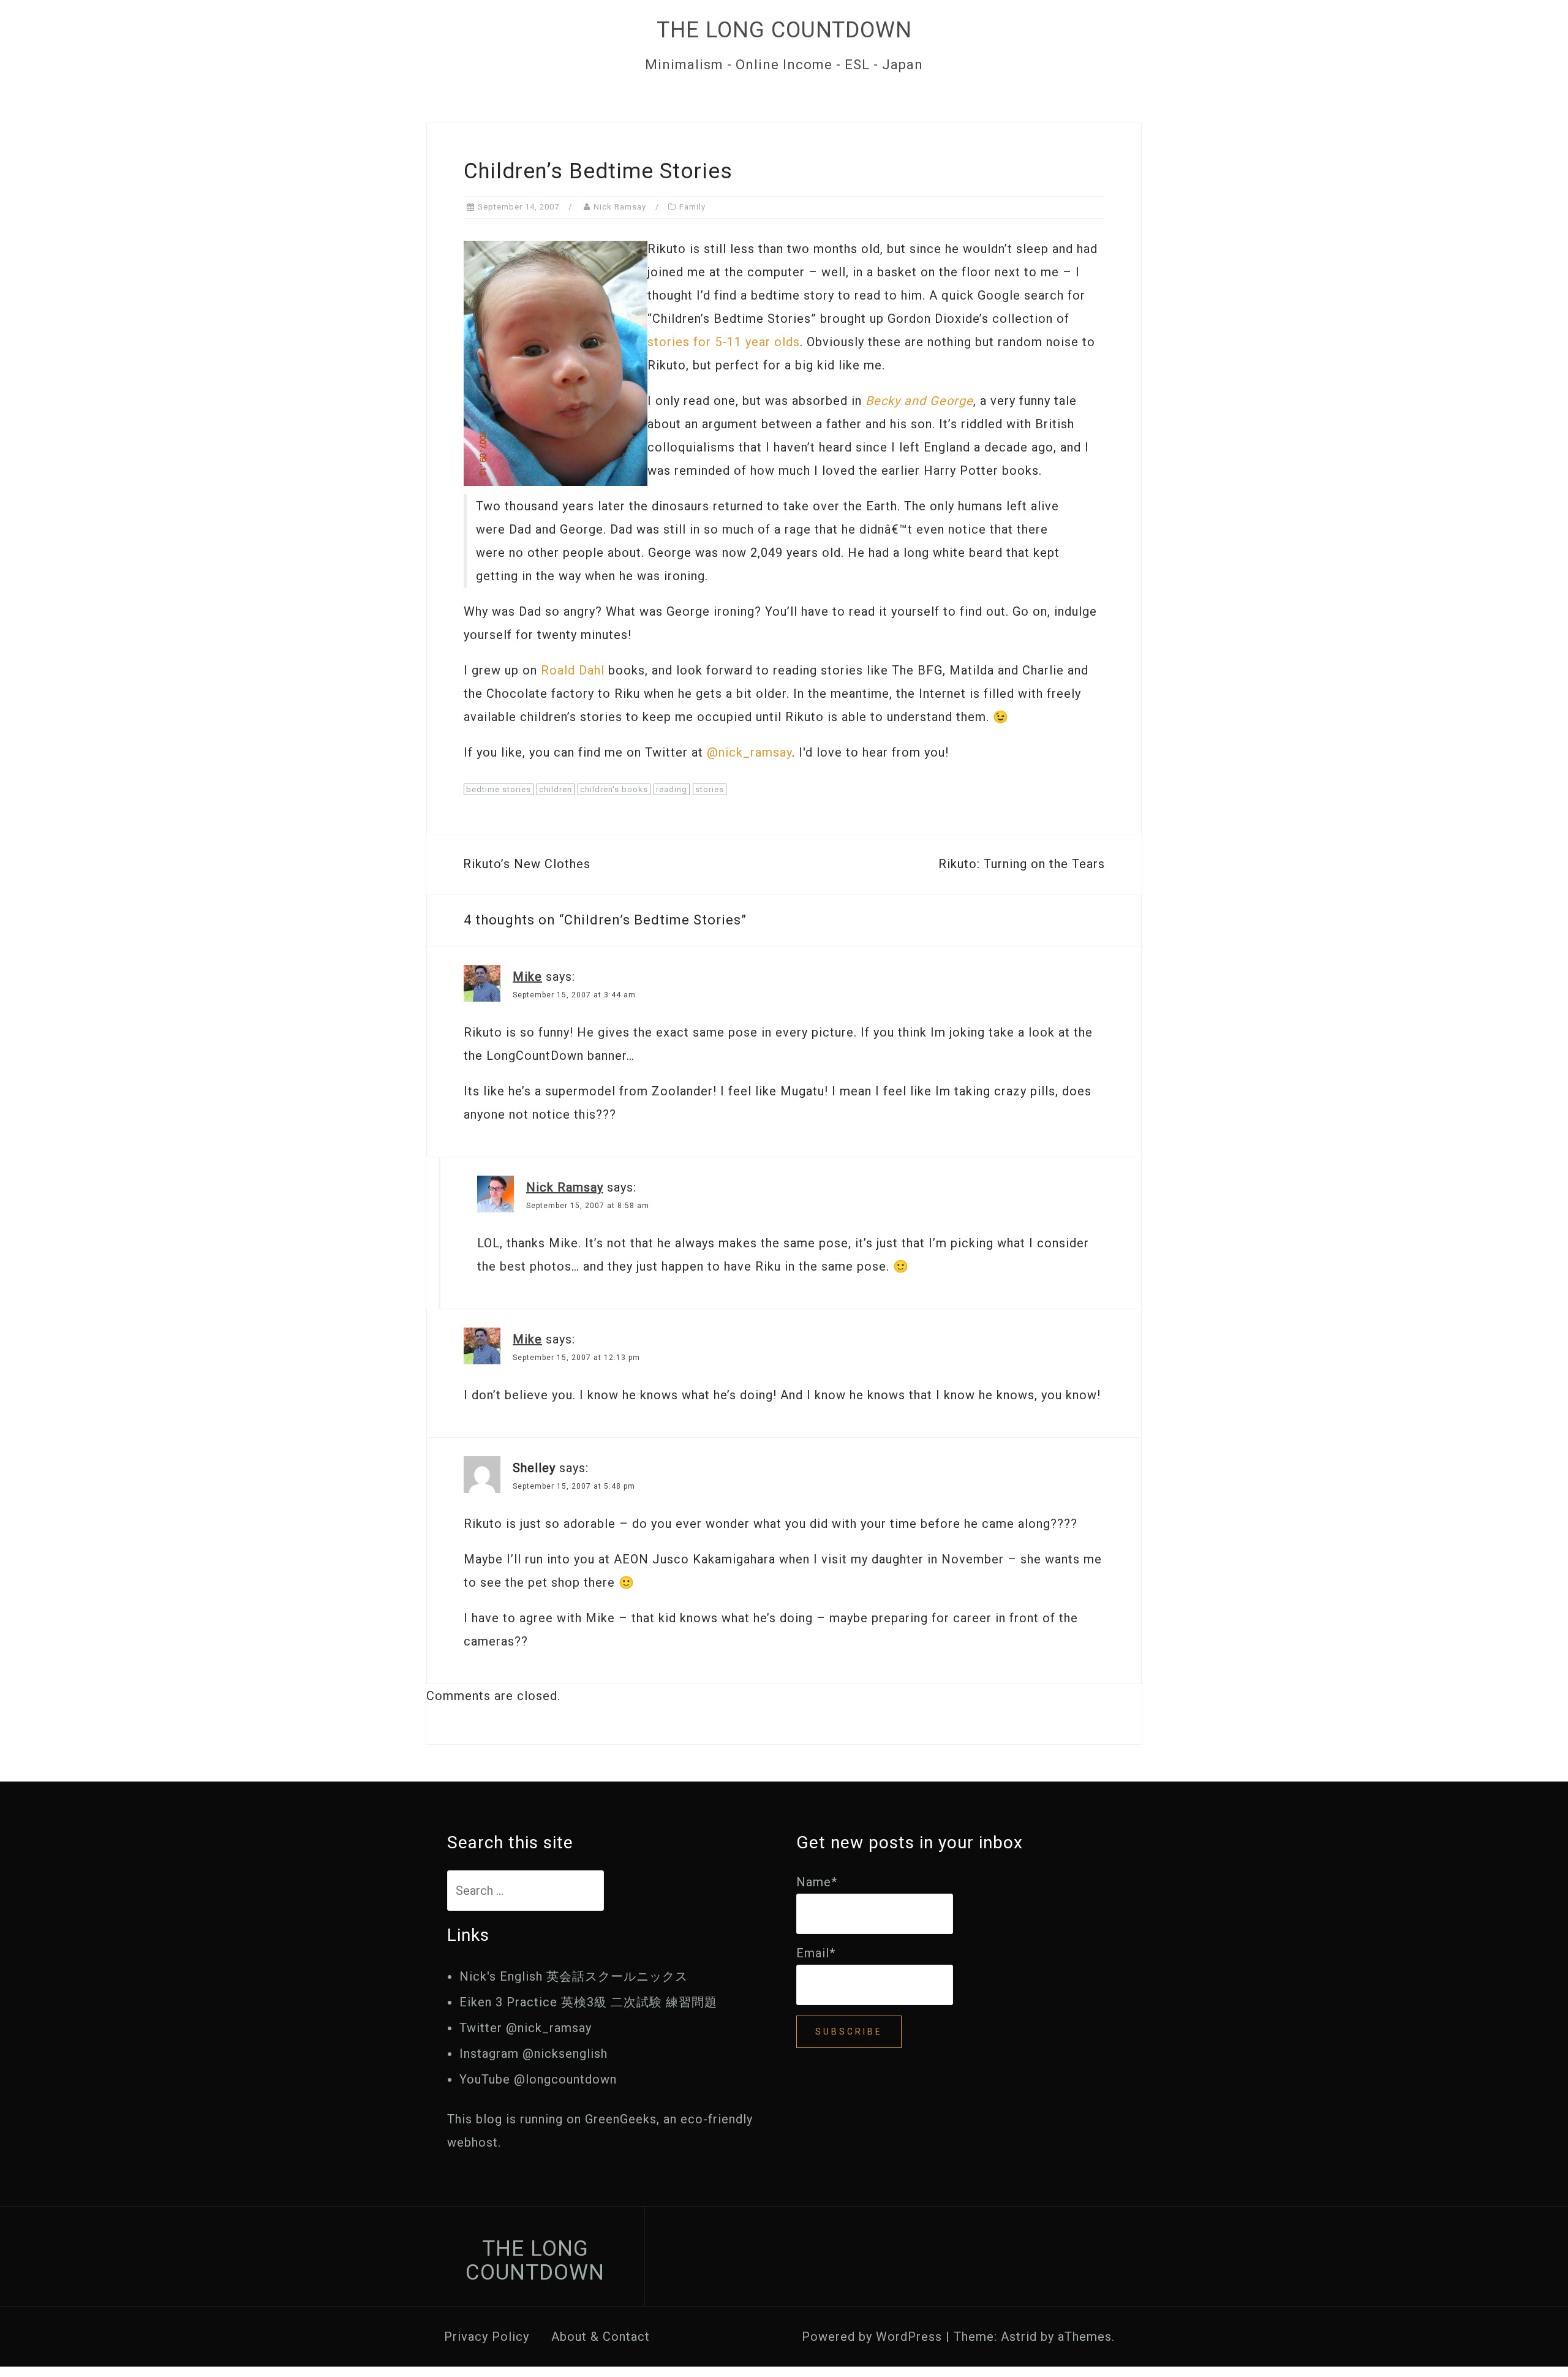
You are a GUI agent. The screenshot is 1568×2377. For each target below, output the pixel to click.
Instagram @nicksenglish (533, 2054)
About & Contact (601, 2337)
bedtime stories (499, 789)
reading (672, 789)
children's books (614, 789)
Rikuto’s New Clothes (527, 864)
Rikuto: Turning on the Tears (1022, 864)
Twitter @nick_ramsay (526, 2028)
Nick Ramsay (620, 207)
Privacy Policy (487, 2337)
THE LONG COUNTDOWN (784, 30)
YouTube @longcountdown (538, 2079)
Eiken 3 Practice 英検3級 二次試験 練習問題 (588, 2002)
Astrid (1019, 2337)
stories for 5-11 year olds (724, 342)
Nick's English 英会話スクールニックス (574, 1976)
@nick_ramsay (749, 752)
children (556, 789)
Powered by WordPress (872, 2337)
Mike (527, 977)
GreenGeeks (621, 2119)
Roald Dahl (573, 670)
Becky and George (919, 401)
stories (710, 789)
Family (692, 207)
